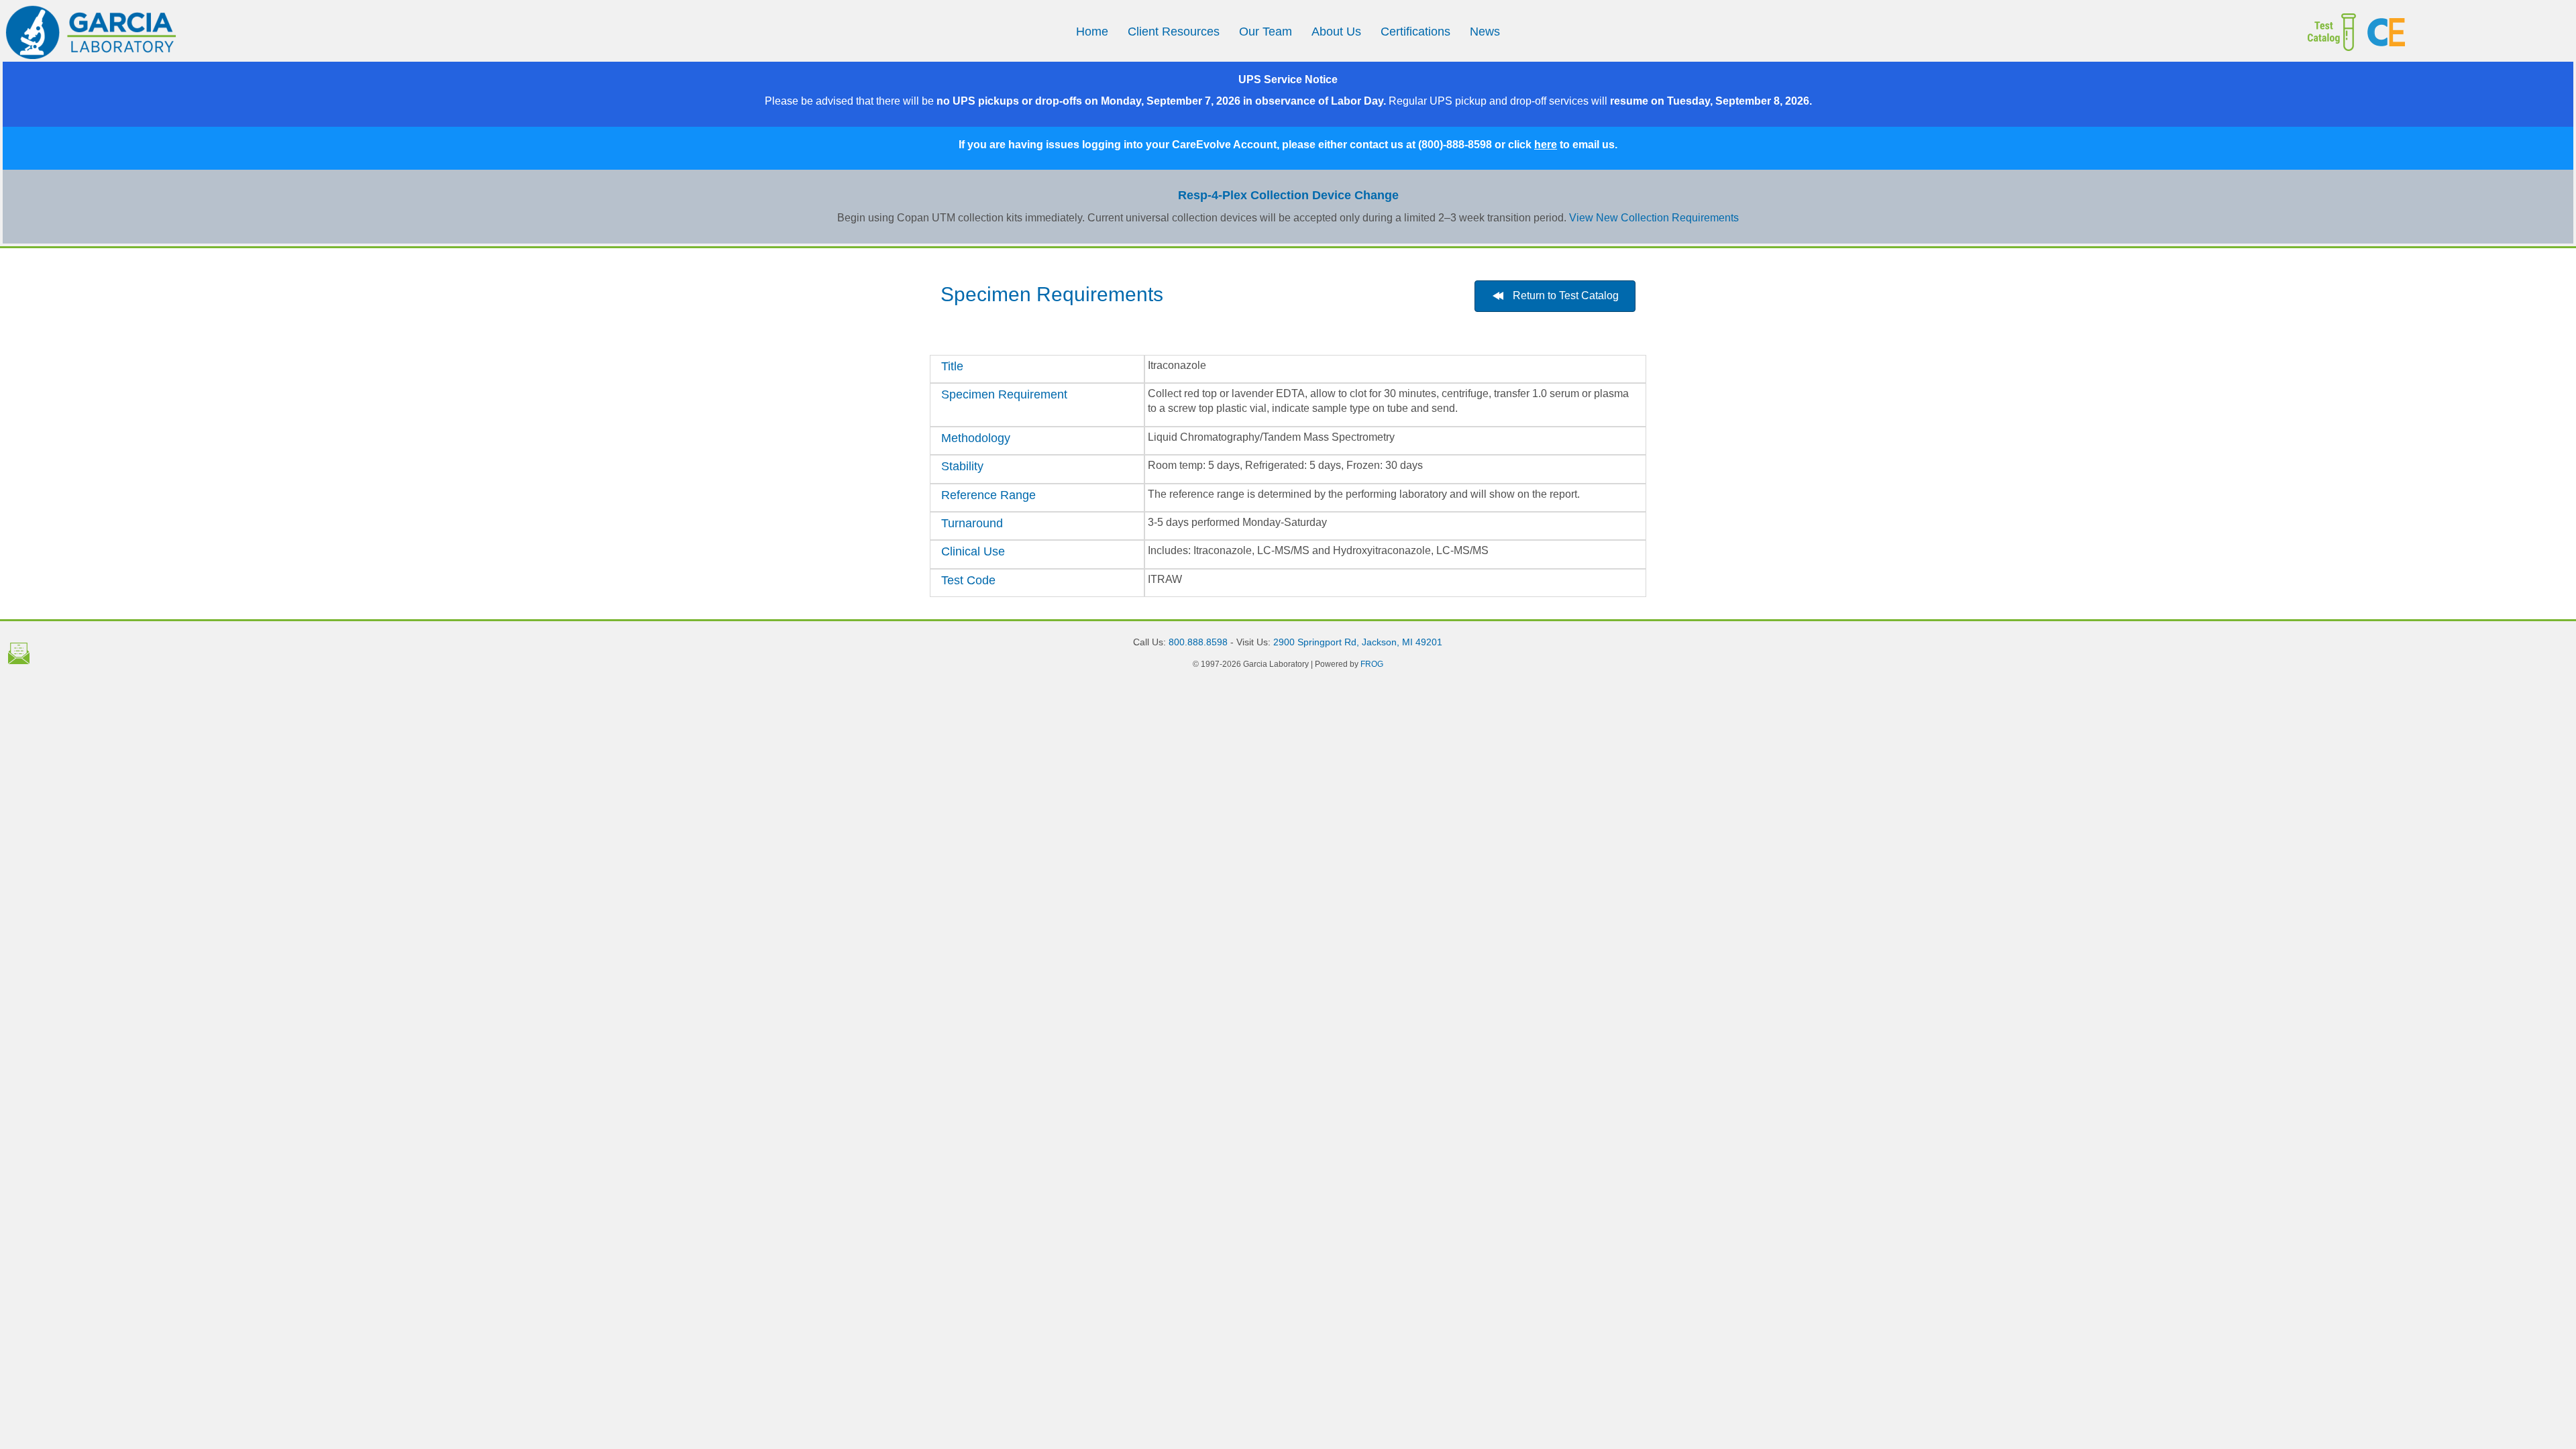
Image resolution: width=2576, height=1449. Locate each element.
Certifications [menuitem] (1415, 32)
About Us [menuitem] (1336, 32)
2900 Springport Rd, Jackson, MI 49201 (1358, 642)
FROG (1372, 664)
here (1546, 145)
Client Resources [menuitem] (1174, 32)
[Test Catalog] (2219, 32)
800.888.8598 (1198, 642)
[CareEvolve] (2465, 32)
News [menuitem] (1485, 32)
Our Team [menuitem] (1266, 32)
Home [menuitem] (1092, 32)
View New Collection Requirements (1654, 218)
